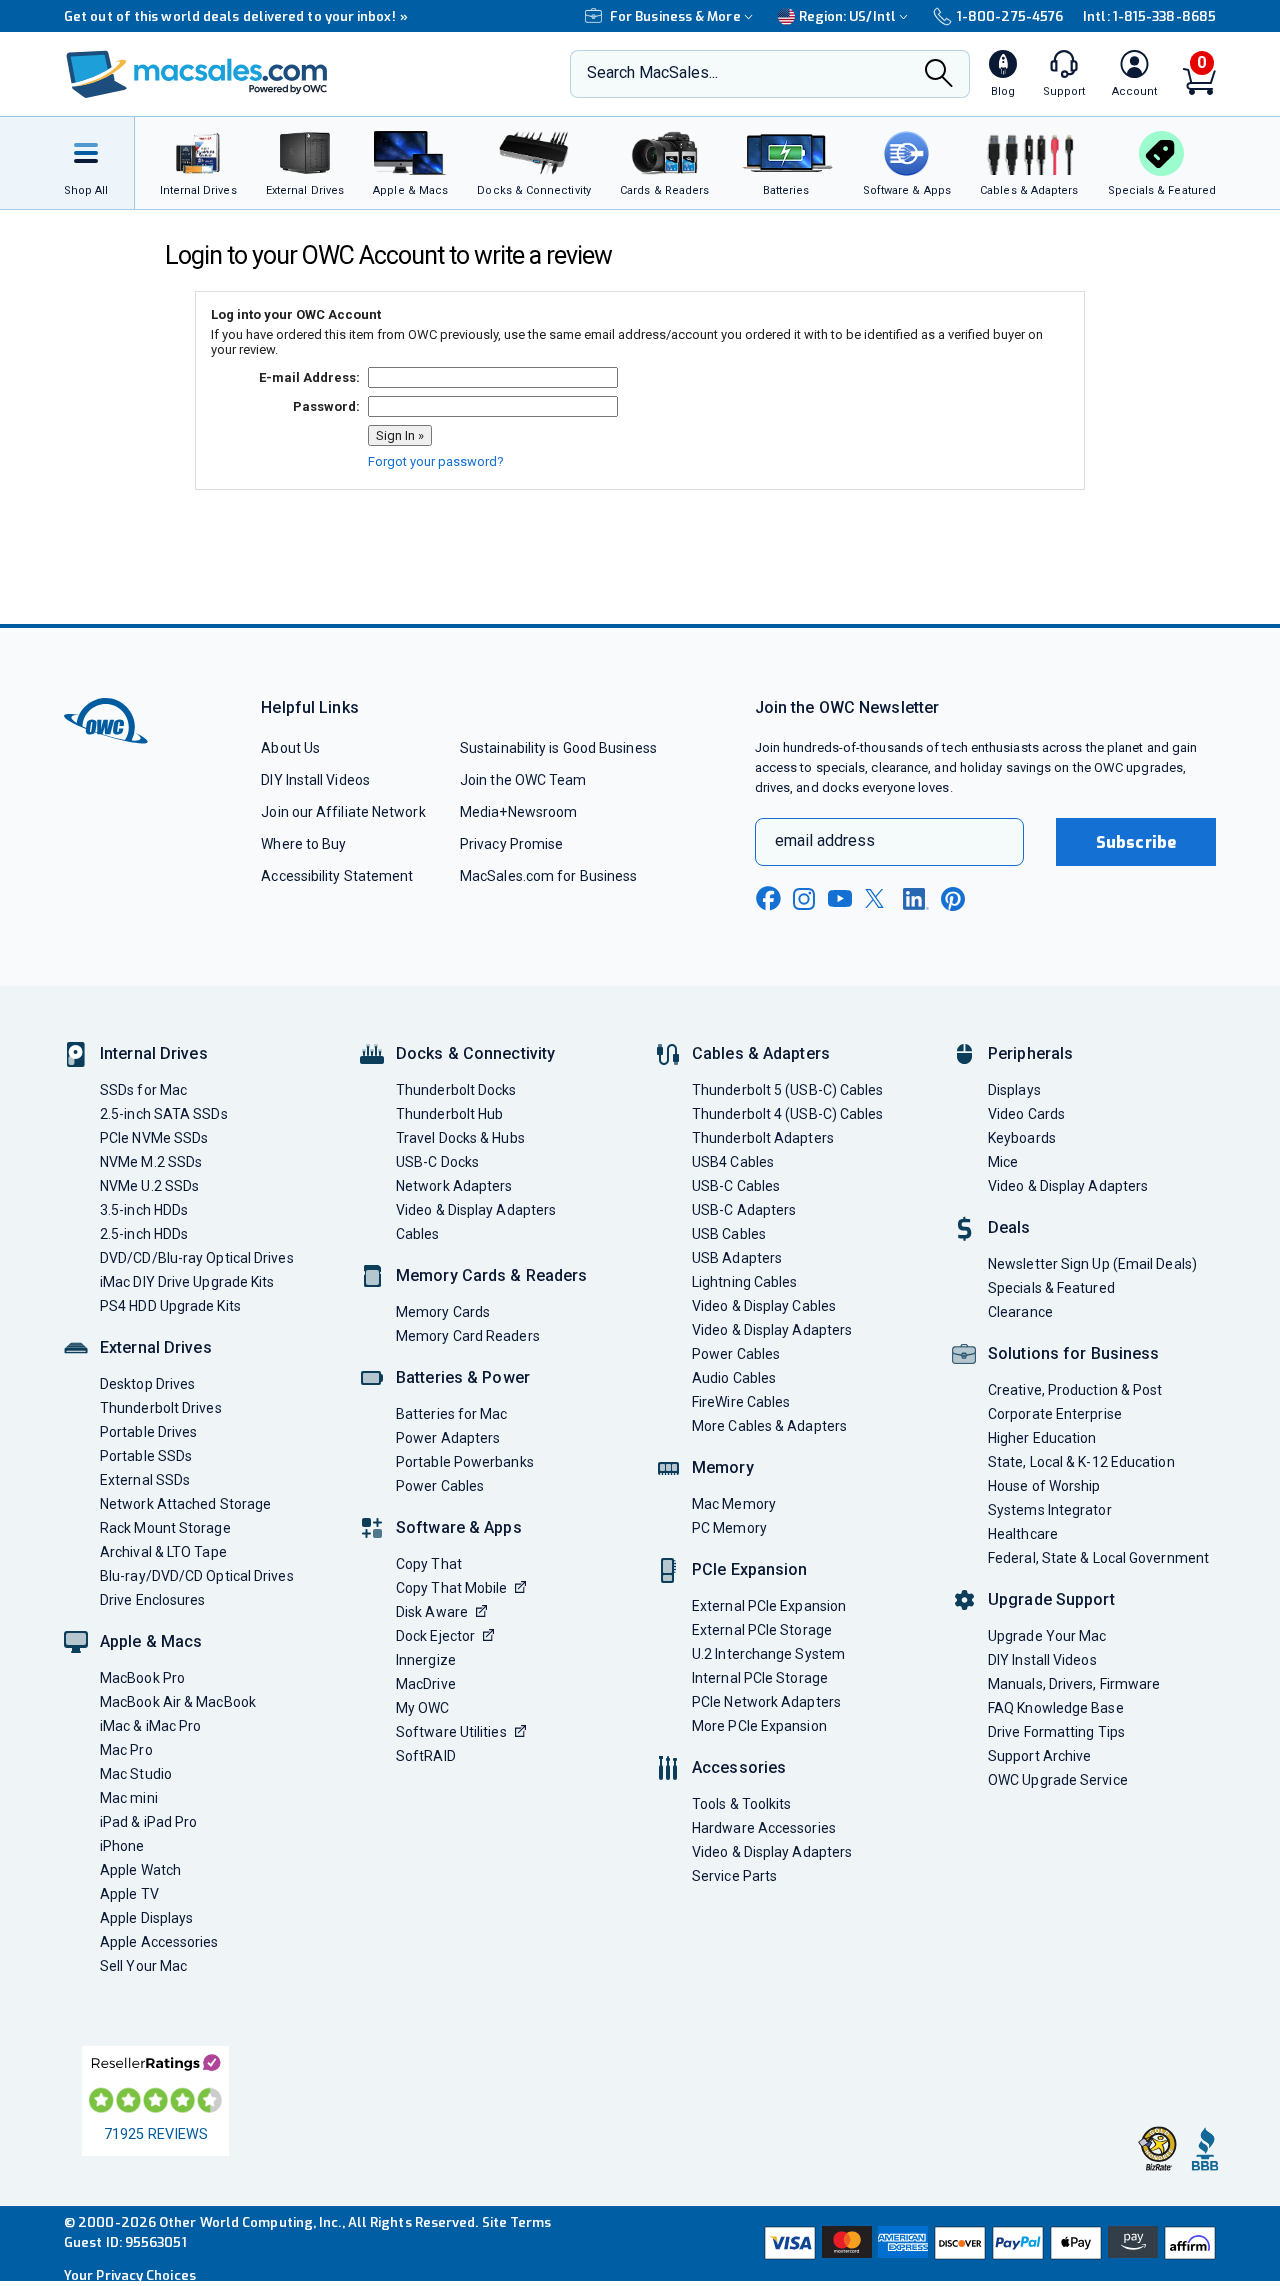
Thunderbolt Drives (161, 1408)
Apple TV (129, 1894)
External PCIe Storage (762, 1630)
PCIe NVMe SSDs (154, 1138)
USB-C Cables (736, 1186)
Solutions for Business (1073, 1353)
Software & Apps (459, 1527)
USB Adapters (737, 1258)
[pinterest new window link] (953, 899)
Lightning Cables (744, 1282)
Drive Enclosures (152, 1600)
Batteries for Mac (452, 1414)
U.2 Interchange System (768, 1654)
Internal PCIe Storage (760, 1678)
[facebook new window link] (768, 899)
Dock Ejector (435, 1636)
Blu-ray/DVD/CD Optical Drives (197, 1576)
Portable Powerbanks (465, 1462)
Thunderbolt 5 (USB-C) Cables (788, 1090)
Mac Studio (136, 1774)
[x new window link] (878, 898)
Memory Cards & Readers (491, 1275)
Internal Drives (154, 1053)
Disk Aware (432, 1612)
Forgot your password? (436, 461)
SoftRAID (426, 1756)
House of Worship (1044, 1486)
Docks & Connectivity (475, 1053)
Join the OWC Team (523, 780)
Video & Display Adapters (476, 1210)
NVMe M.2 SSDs (151, 1162)
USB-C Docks (437, 1162)
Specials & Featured (1051, 1288)
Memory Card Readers (468, 1336)
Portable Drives (148, 1432)
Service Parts (734, 1876)
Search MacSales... (652, 72)
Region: (847, 16)
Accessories (739, 1767)
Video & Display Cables (764, 1306)
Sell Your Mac (143, 1966)
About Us (290, 748)
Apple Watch (140, 1870)
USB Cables (729, 1234)
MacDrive (426, 1684)
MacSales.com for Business (548, 876)
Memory (723, 1467)
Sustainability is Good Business (558, 748)
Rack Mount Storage (165, 1528)
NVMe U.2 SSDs (149, 1186)
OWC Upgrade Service (1058, 1780)
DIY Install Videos (315, 780)
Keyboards (1022, 1138)
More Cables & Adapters (769, 1426)
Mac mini (129, 1798)
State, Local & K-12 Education (1081, 1462)
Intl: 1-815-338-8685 (1149, 16)
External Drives (156, 1347)
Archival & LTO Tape (163, 1552)
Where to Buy (303, 844)
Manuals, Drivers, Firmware (1074, 1684)
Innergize (426, 1660)
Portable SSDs (146, 1456)
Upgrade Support (1051, 1599)
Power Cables (440, 1486)
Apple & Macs (151, 1641)
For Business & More (675, 16)
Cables (418, 1234)
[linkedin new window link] (916, 899)
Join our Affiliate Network (343, 812)
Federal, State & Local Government (1098, 1558)
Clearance (1020, 1312)
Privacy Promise (511, 844)
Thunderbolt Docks (456, 1090)
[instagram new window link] (804, 899)
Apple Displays (146, 1918)
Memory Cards (443, 1312)
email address (825, 840)
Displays (1014, 1090)
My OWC (423, 1708)
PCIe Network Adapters (766, 1702)
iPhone (122, 1846)
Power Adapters (448, 1438)
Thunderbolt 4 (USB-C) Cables (788, 1114)
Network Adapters (454, 1186)
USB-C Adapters (744, 1210)
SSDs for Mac (143, 1090)
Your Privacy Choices (130, 2275)
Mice (1003, 1162)
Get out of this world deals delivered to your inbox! (236, 16)
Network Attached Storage (185, 1504)
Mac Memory (734, 1504)
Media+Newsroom (518, 812)
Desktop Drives (147, 1384)
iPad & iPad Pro (148, 1822)
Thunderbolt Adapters (763, 1138)
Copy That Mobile (451, 1588)
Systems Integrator (1050, 1510)
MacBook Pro (142, 1678)
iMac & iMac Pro (150, 1726)
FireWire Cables (741, 1402)
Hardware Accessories (764, 1828)
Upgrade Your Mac (1047, 1636)
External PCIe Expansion (769, 1606)
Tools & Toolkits (741, 1804)
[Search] (939, 75)
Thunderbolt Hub (449, 1114)
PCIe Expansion (750, 1569)
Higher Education (1042, 1438)
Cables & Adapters (761, 1053)
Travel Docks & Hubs (460, 1138)
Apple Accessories (159, 1942)
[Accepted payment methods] (987, 2243)
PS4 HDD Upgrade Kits (170, 1306)
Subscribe (1136, 842)
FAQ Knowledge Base (1056, 1708)
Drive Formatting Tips (1056, 1732)
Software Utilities (451, 1732)
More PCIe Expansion (759, 1726)
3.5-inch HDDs (144, 1210)
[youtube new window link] (840, 898)
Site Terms (517, 2222)
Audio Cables (734, 1378)
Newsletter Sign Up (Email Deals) (1092, 1264)
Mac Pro (126, 1750)
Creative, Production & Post (1075, 1390)
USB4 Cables (733, 1162)
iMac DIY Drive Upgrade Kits (187, 1282)
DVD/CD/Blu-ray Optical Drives (197, 1258)
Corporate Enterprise (1055, 1414)
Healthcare (1023, 1534)
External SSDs (145, 1480)
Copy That (429, 1564)
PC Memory (729, 1528)
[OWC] (197, 74)
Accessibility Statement (337, 876)
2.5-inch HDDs (144, 1234)
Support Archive (1039, 1756)
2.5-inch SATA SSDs (164, 1114)
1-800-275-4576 (1010, 16)
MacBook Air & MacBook (178, 1702)
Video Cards (1026, 1114)
